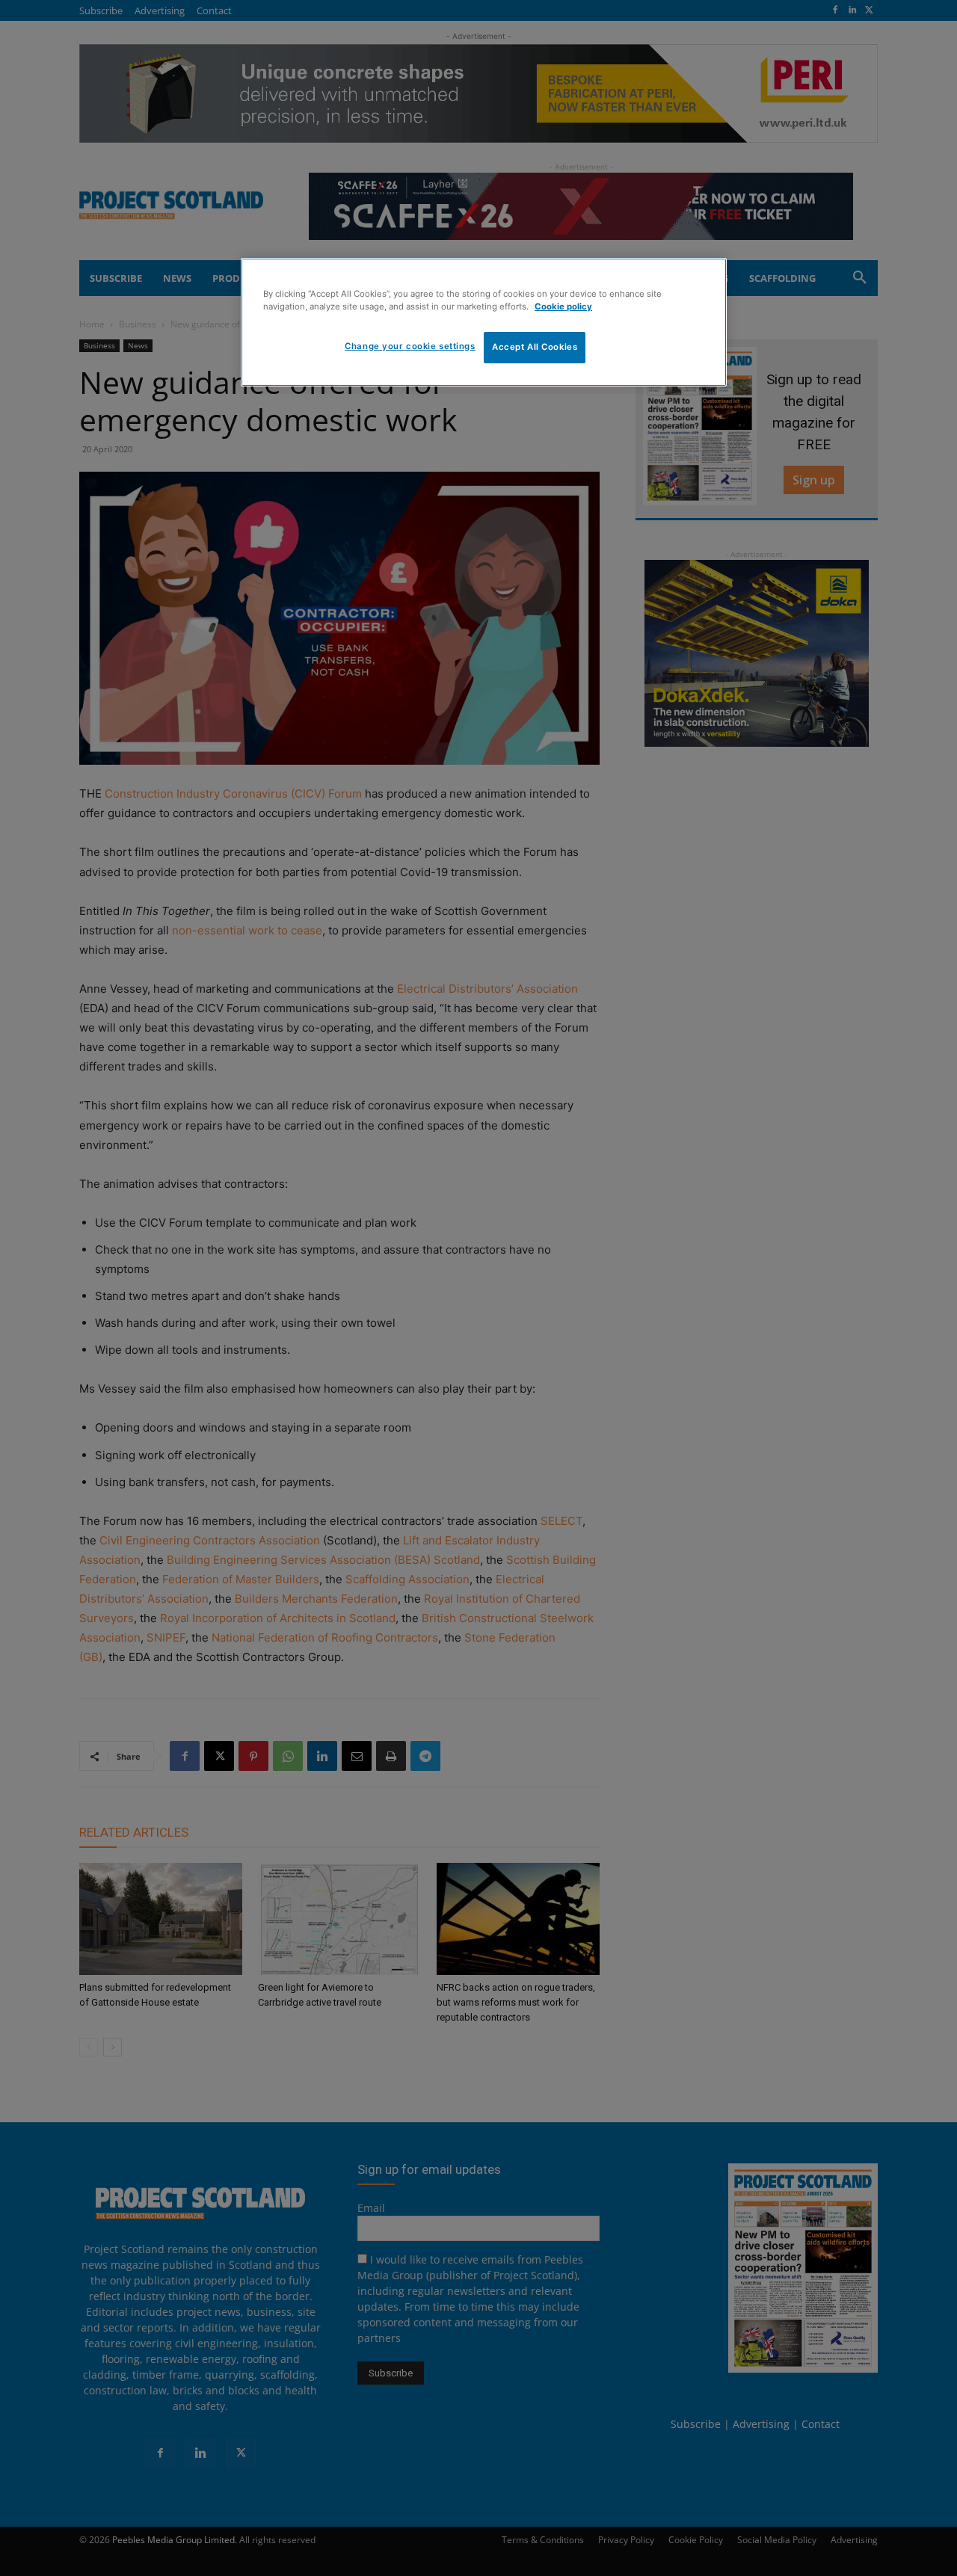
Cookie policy (563, 306)
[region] (484, 322)
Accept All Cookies (535, 347)
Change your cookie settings (410, 346)
